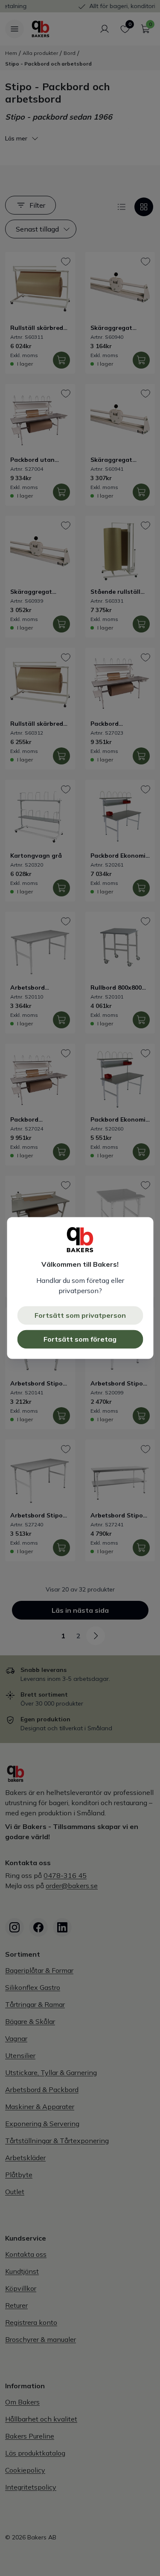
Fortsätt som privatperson (80, 1316)
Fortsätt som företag (80, 1340)
